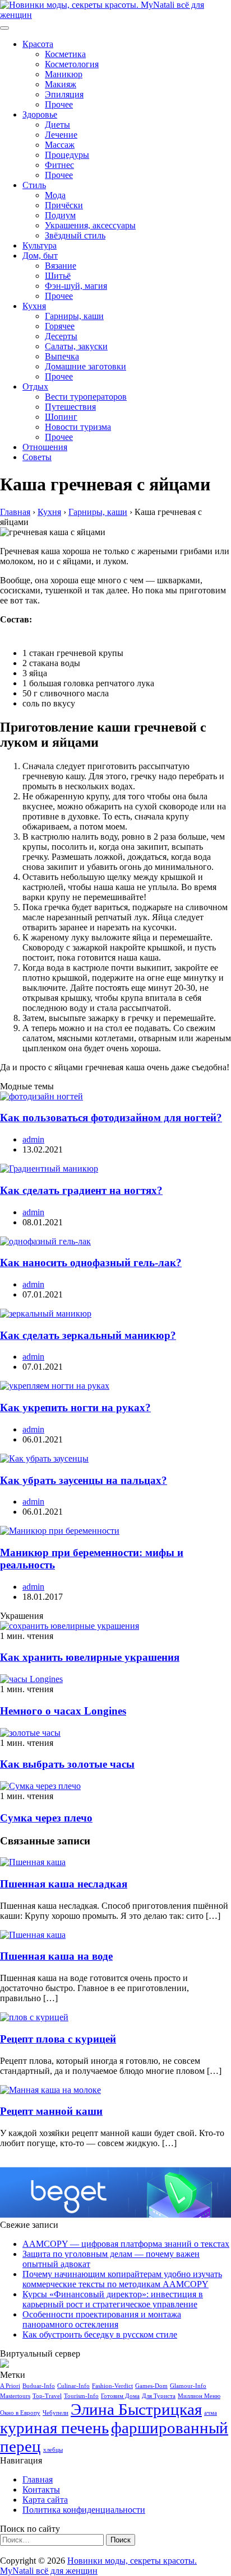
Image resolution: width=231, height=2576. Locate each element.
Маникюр (64, 74)
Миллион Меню (199, 2396)
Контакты (41, 2490)
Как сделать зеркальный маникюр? (88, 1335)
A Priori (10, 2386)
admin (33, 1139)
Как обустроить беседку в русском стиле (100, 2334)
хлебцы (53, 2450)
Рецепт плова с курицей (58, 2039)
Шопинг (61, 417)
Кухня (34, 306)
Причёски (64, 205)
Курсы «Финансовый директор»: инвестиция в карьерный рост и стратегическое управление (113, 2299)
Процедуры (67, 155)
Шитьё (58, 276)
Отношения (45, 447)
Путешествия (70, 407)
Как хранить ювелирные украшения (90, 1657)
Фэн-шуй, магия (76, 286)
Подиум (60, 215)
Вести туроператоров (86, 397)
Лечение (61, 135)
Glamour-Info (188, 2386)
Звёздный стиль (75, 235)
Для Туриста (159, 2396)
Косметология (72, 64)
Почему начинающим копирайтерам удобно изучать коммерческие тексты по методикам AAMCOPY (122, 2279)
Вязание (61, 266)
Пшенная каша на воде (56, 1956)
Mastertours (15, 2396)
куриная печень (54, 2428)
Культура (40, 245)
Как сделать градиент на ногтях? (81, 1190)
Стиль (34, 185)
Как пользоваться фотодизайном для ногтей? (111, 1118)
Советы (37, 457)
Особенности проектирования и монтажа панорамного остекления (102, 2319)
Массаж (60, 145)
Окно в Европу (20, 2413)
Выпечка (62, 356)
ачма (211, 2413)
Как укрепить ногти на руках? (75, 1408)
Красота (38, 44)
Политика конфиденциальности (84, 2510)
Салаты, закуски (76, 346)
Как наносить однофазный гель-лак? (91, 1263)
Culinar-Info (73, 2386)
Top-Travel (47, 2396)
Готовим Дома (120, 2396)
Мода (55, 195)
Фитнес (59, 165)
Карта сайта (45, 2500)
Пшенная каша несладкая (64, 1884)
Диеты (57, 125)
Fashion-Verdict (112, 2386)
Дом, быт (40, 256)
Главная (38, 2479)
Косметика (65, 54)
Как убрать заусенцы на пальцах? (84, 1480)
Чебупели (56, 2413)
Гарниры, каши (74, 316)
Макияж (61, 84)
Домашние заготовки (86, 366)
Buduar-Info (39, 2386)
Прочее (59, 104)
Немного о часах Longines (63, 1711)
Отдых (35, 387)
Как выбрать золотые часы (67, 1764)
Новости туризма (78, 427)
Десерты (61, 336)
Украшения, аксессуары (90, 225)
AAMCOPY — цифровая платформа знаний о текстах (126, 2244)
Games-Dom (151, 2386)
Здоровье (40, 114)
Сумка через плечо (46, 1818)
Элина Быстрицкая (136, 2409)
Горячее (60, 326)
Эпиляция (64, 94)
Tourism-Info (81, 2396)
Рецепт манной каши (51, 2111)
